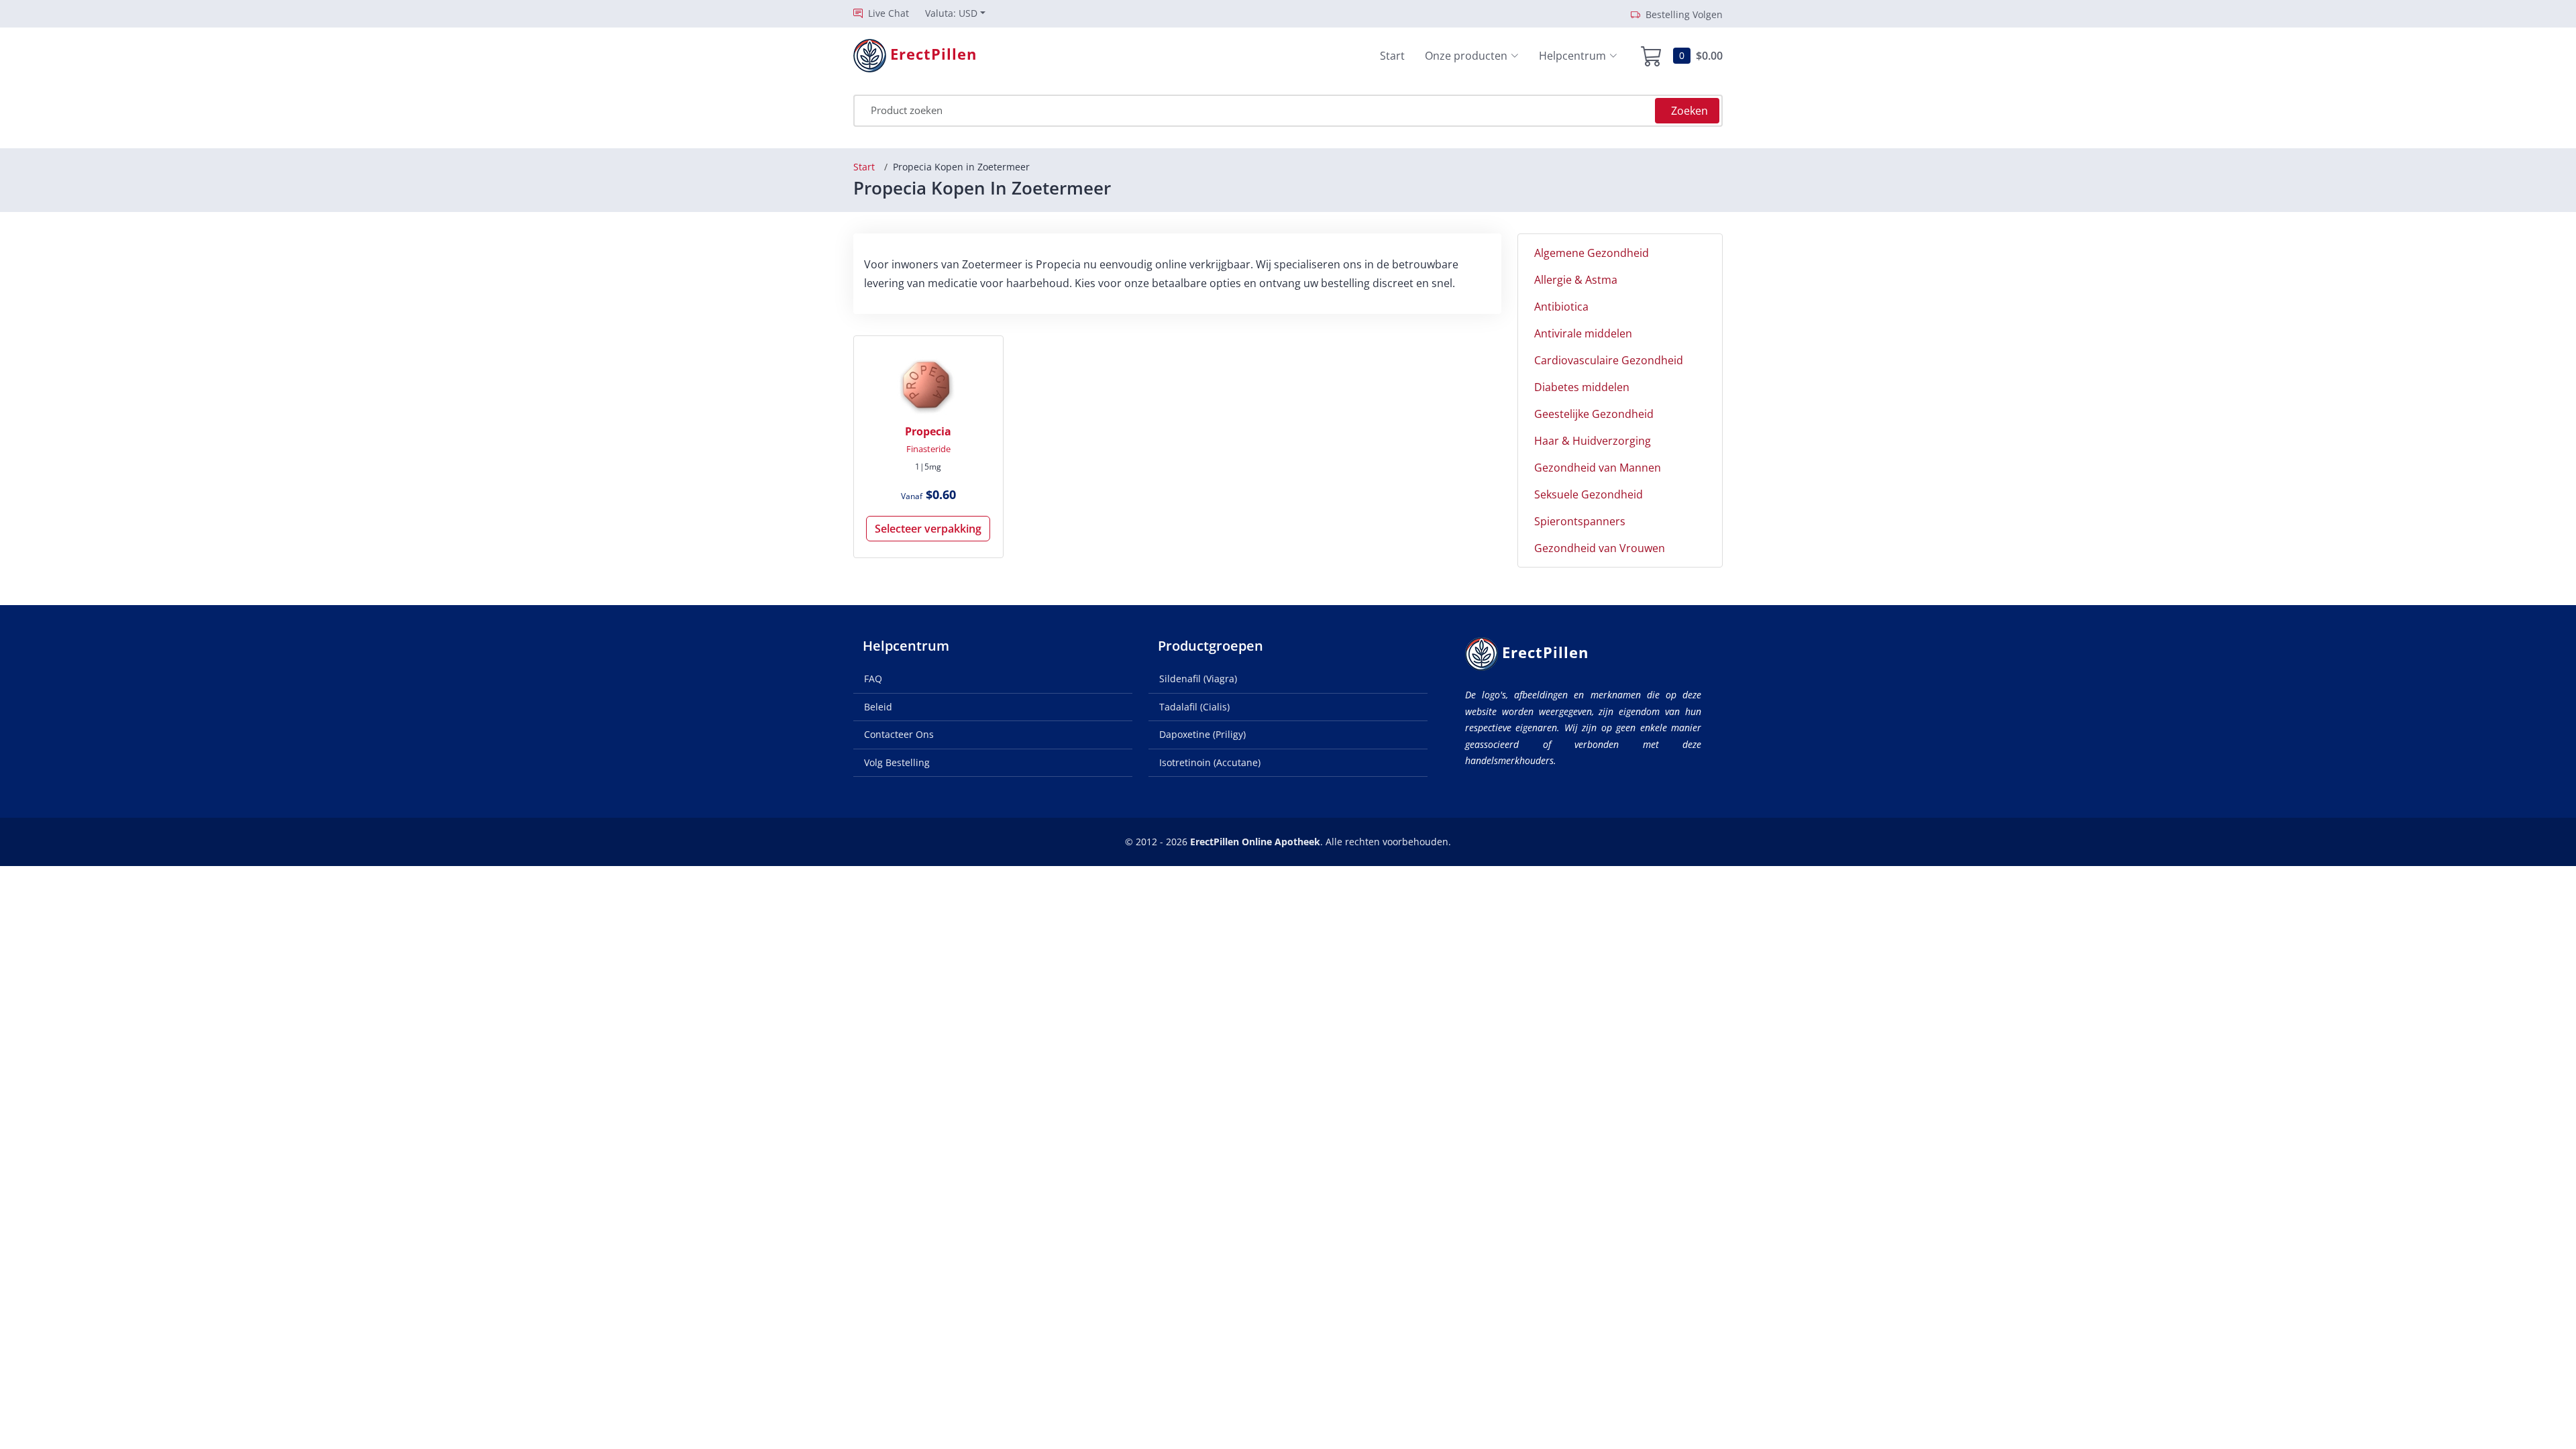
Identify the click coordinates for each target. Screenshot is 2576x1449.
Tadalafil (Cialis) (1194, 707)
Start (1392, 56)
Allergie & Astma (1576, 280)
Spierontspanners (1580, 521)
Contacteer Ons (899, 734)
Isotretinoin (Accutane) (1210, 762)
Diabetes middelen (1582, 387)
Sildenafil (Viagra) (1198, 679)
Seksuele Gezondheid (1589, 494)
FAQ (873, 679)
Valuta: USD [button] (951, 13)
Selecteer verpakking (928, 529)
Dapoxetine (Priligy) (1202, 734)
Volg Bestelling (897, 762)
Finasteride (928, 449)
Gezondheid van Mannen (1598, 468)
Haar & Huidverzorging (1593, 441)
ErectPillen (1545, 652)
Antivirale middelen (1583, 333)
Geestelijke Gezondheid (1594, 414)
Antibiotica (1561, 307)
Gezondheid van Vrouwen (1600, 548)
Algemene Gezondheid (1592, 253)
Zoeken (1689, 111)
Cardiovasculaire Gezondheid (1609, 360)
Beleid (878, 707)
